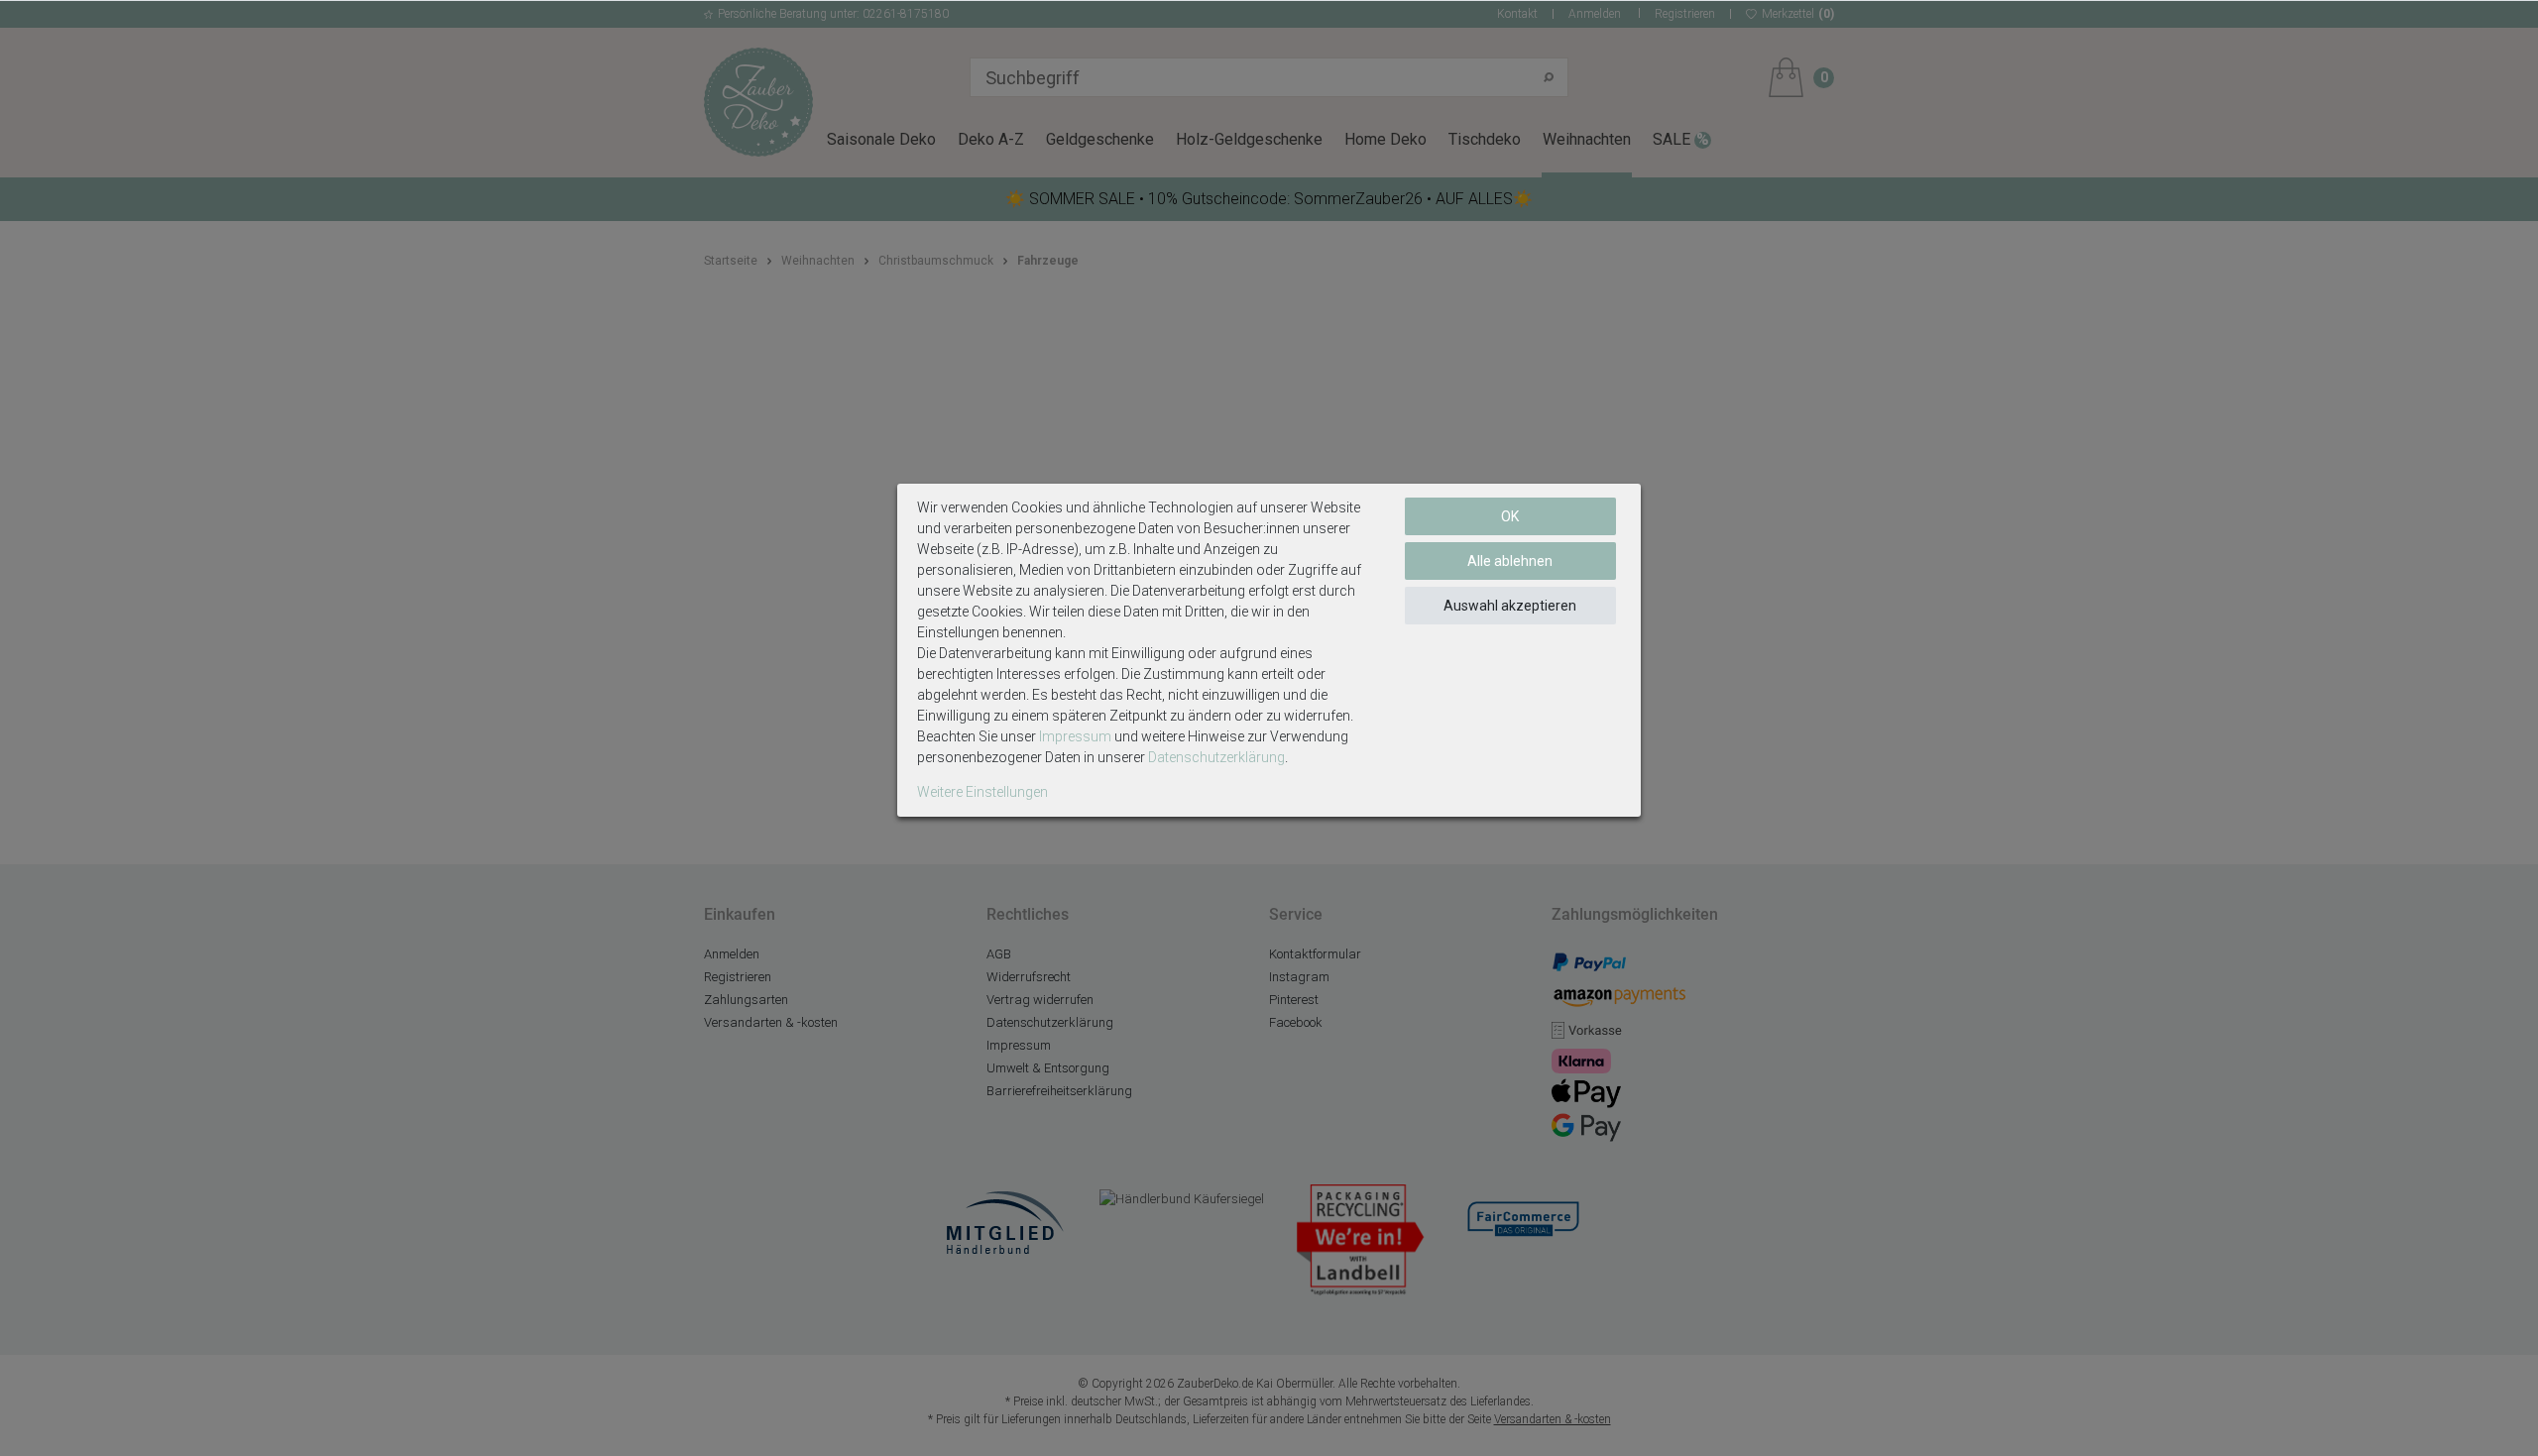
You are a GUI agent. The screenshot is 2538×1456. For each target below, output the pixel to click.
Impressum (1075, 736)
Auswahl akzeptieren (1510, 606)
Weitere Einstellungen (982, 792)
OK (1510, 516)
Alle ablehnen (1510, 561)
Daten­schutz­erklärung (1216, 757)
